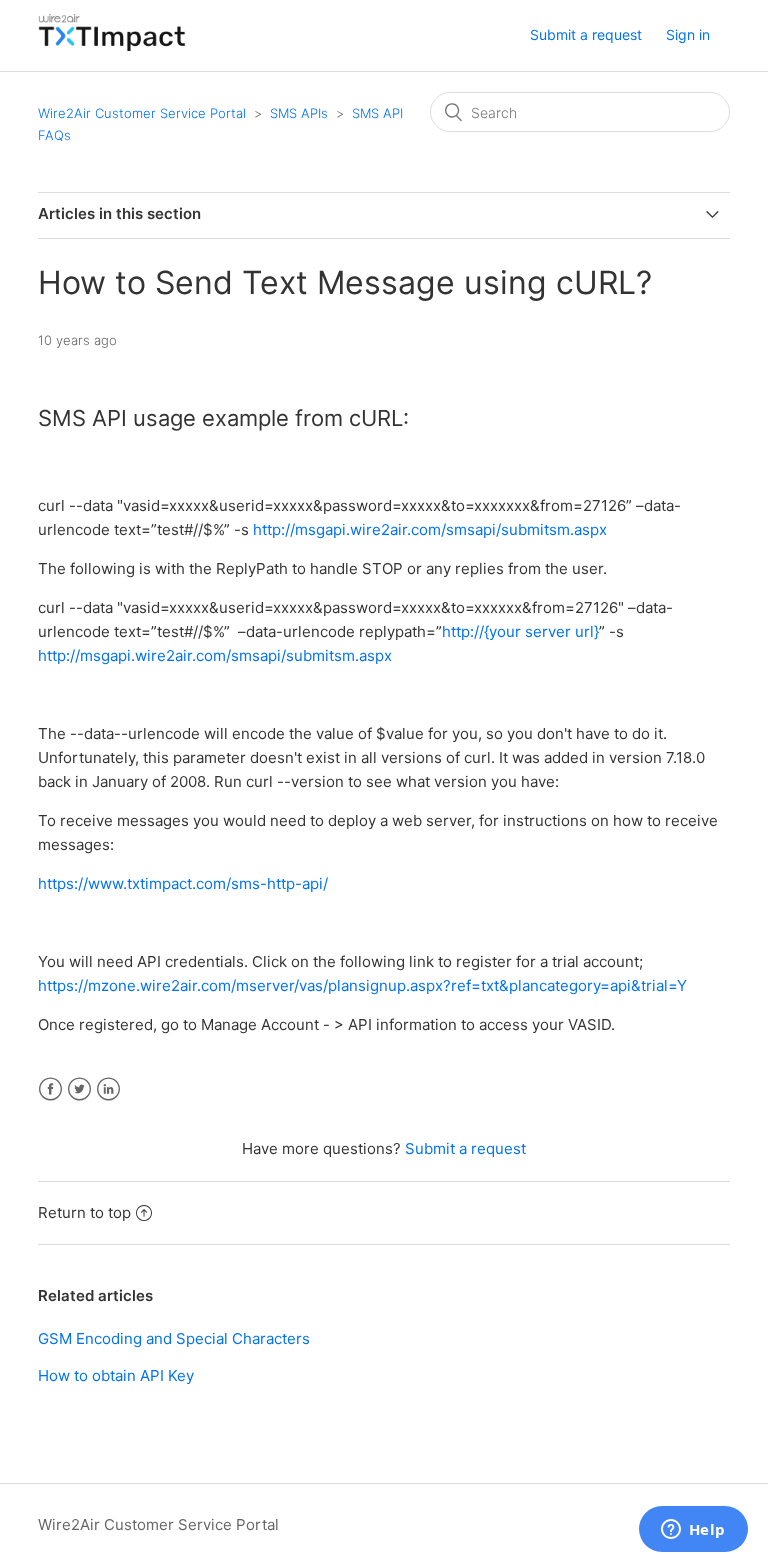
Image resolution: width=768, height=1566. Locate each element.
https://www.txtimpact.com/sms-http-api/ (183, 883)
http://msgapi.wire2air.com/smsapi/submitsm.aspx (430, 529)
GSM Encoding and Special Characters (174, 1338)
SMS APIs (299, 113)
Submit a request (586, 34)
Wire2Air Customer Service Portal (142, 113)
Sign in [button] (688, 34)
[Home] (112, 45)
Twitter (79, 1089)
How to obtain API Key (116, 1375)
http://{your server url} (520, 631)
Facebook (50, 1089)
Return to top (84, 1212)
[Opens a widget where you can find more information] (693, 1531)
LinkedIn (108, 1089)
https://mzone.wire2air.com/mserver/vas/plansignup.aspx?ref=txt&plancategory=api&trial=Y (362, 985)
